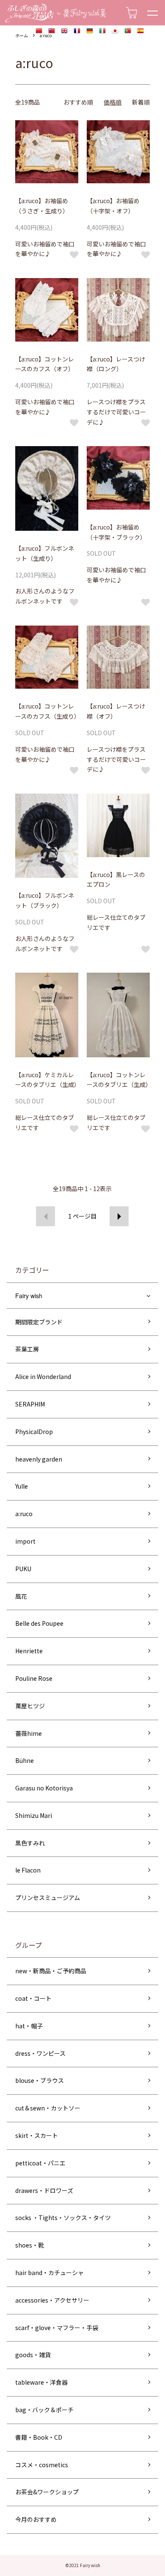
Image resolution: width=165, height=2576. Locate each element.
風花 (21, 1596)
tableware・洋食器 (41, 2382)
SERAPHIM (30, 1404)
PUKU (23, 1569)
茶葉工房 (27, 1349)
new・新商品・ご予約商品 (51, 1971)
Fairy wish (29, 1296)
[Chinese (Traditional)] (52, 31)
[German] (90, 31)
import (25, 1541)
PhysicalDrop (34, 1431)
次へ (119, 1216)
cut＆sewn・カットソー (48, 2108)
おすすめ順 (78, 102)
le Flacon (28, 1870)
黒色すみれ (30, 1843)
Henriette (29, 1651)
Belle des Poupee (39, 1623)
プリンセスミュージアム (48, 1898)
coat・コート (33, 1998)
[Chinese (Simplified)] (39, 31)
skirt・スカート (37, 2135)
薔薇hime (29, 1733)
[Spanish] (140, 31)
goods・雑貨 (33, 2355)
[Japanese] (115, 31)
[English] (64, 31)
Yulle (22, 1486)
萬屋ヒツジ (30, 1706)
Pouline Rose (34, 1678)
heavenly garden (39, 1459)
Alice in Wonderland (43, 1376)
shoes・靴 (30, 2245)
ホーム (22, 35)
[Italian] (102, 31)
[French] (77, 31)
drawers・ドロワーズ (44, 2190)
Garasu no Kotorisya (44, 1788)
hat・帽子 (29, 2026)
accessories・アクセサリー (52, 2300)
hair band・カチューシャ (49, 2273)
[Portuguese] (128, 31)
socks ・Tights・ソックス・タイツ (63, 2217)
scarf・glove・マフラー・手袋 (57, 2328)
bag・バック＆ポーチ (44, 2410)
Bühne (25, 1760)
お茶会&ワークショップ (47, 2492)
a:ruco (45, 35)
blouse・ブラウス (40, 2080)
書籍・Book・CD (39, 2437)
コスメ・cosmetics (42, 2465)
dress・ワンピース (40, 2053)
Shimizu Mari (34, 1815)
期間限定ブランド (39, 1322)
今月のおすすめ (36, 2519)
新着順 (141, 102)
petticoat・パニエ (40, 2163)
